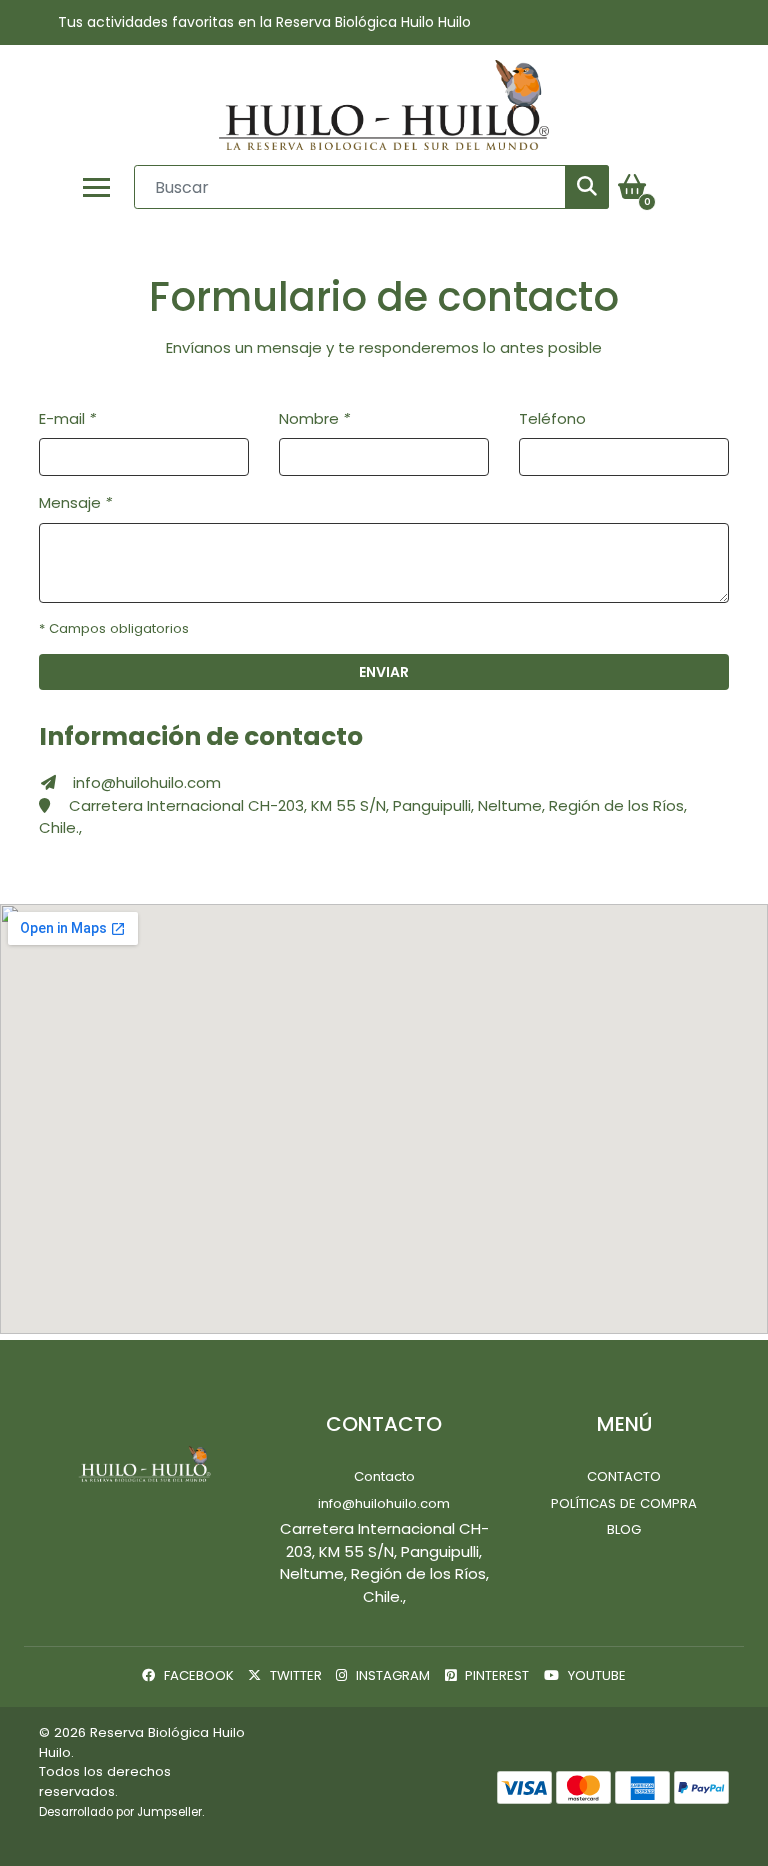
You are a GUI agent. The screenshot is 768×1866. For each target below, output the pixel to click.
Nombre (314, 418)
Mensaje (75, 502)
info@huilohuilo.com (147, 782)
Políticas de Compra (624, 1503)
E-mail (67, 418)
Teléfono (552, 418)
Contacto (384, 1476)
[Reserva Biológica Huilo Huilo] (384, 105)
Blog (624, 1529)
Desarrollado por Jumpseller (120, 1812)
